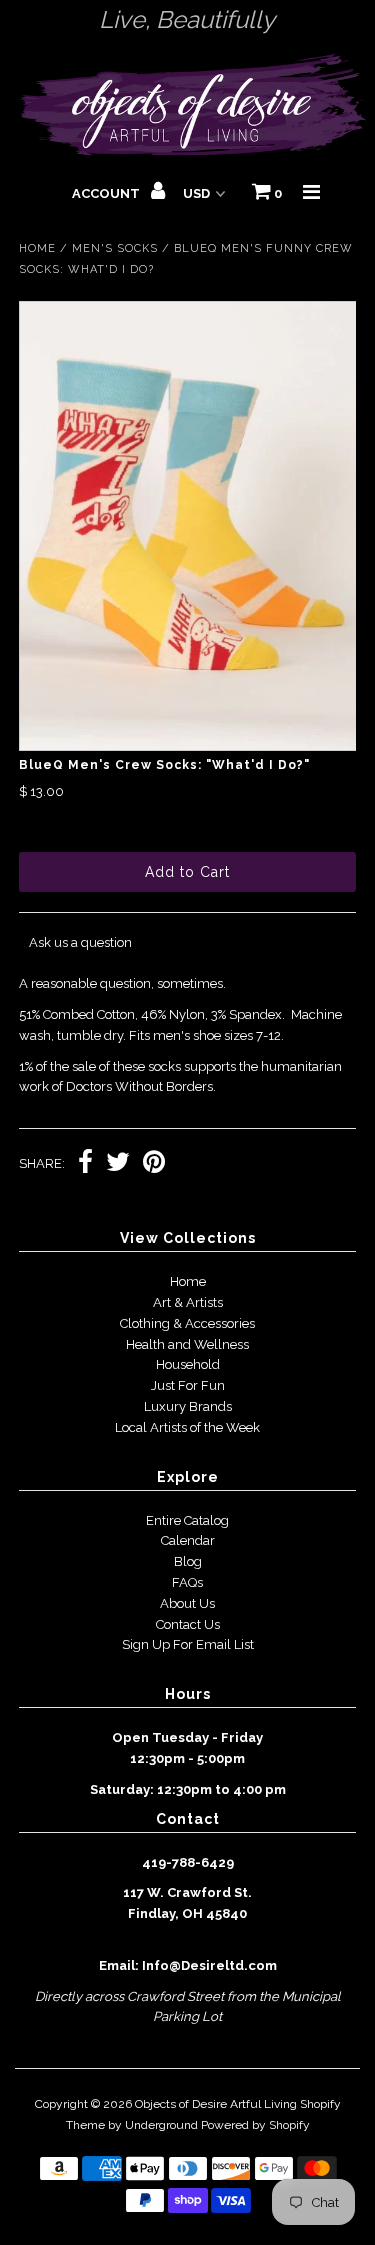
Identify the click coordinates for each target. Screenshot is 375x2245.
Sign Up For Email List (188, 1644)
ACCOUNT (107, 193)
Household (188, 1364)
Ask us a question (80, 942)
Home (37, 248)
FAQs (187, 1582)
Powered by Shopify (255, 2125)
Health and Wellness (187, 1344)
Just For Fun (188, 1385)
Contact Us (188, 1624)
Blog (188, 1561)
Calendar (188, 1540)
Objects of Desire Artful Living (216, 2104)
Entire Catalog (187, 1520)
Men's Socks (115, 248)
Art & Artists (188, 1302)
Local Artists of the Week (187, 1427)
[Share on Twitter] (118, 1164)
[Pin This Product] (154, 1164)
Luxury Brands (188, 1406)
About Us (187, 1603)
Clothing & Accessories (187, 1323)
